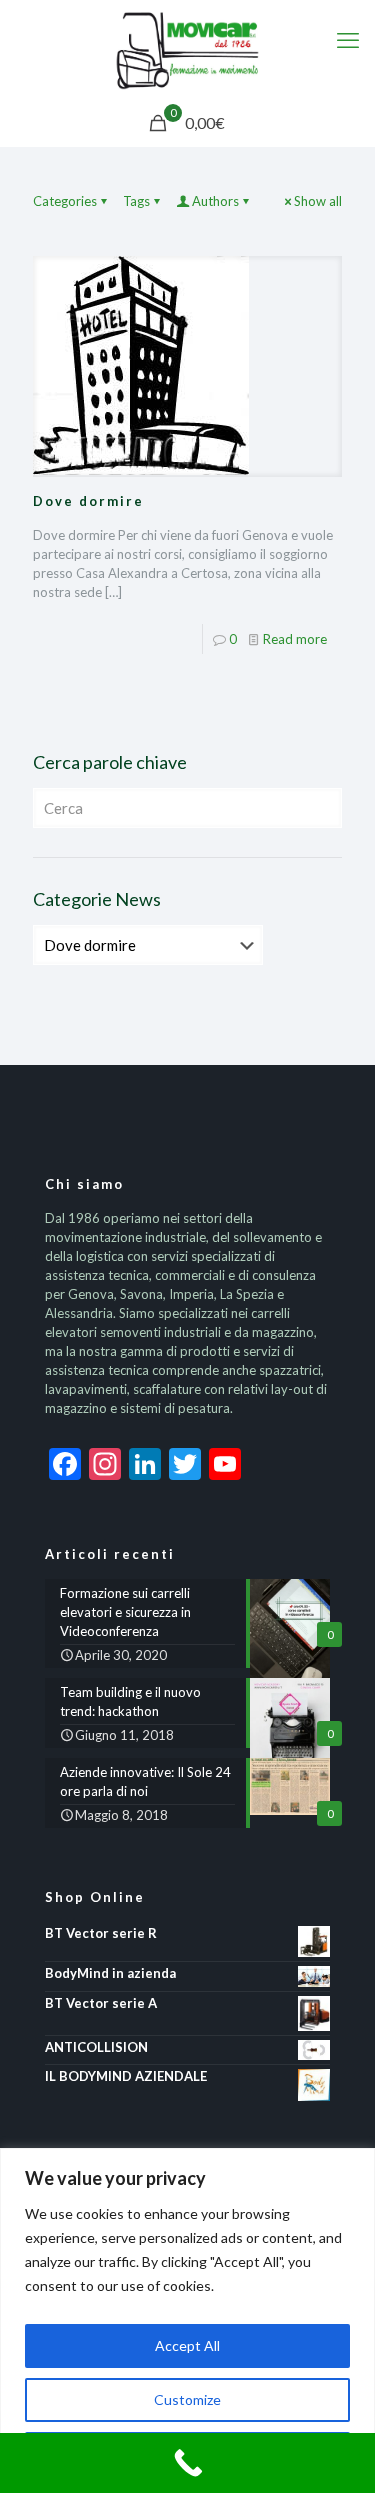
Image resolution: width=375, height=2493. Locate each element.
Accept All (187, 2345)
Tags (136, 201)
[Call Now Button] (187, 2463)
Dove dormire (88, 501)
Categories (65, 201)
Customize (187, 2399)
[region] (187, 2320)
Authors (215, 201)
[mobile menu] (348, 40)
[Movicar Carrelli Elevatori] (187, 50)
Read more (295, 639)
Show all (318, 201)
